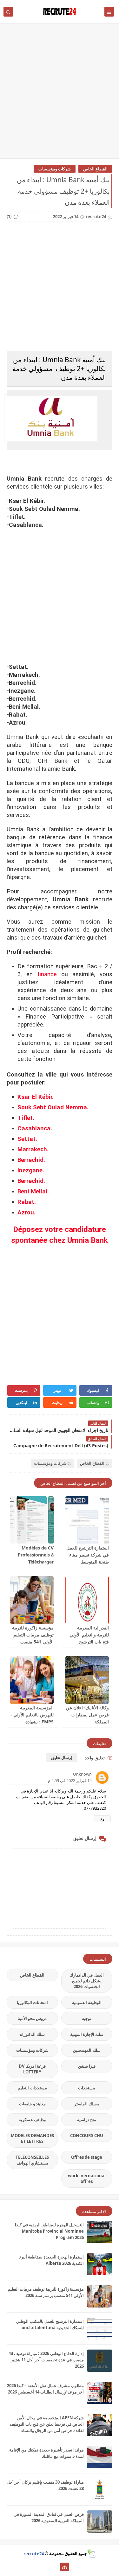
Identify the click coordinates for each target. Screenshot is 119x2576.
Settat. (27, 1139)
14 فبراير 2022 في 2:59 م (70, 1780)
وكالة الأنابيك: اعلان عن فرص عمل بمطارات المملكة (87, 1715)
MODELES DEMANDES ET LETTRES (32, 2138)
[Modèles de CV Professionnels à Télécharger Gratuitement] (32, 1520)
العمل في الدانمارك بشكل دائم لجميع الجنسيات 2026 (87, 1981)
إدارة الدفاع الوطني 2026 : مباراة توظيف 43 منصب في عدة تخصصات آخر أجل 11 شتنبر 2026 (46, 2360)
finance (47, 974)
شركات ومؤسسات (55, 169)
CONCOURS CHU (87, 2136)
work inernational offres (87, 2179)
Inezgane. (31, 1170)
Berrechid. (31, 1160)
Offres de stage (87, 2157)
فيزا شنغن (87, 2066)
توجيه (87, 2018)
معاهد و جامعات (32, 2104)
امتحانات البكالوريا (32, 2002)
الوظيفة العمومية (87, 2002)
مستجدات (87, 2088)
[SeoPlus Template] (91, 2554)
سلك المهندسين (87, 2050)
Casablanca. (35, 1128)
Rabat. (27, 1202)
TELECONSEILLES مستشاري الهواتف (32, 2160)
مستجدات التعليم (32, 2088)
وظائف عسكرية (32, 2120)
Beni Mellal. (33, 1191)
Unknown (82, 1774)
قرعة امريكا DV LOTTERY (32, 2069)
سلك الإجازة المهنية (87, 2034)
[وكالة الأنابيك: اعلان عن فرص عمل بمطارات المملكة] (87, 1680)
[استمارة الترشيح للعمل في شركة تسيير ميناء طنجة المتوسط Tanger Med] (87, 1520)
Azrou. (26, 1213)
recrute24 (34, 2553)
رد (102, 1819)
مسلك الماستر (87, 2104)
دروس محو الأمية (32, 2018)
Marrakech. (33, 1149)
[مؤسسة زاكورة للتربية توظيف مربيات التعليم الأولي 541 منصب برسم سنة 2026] (32, 1600)
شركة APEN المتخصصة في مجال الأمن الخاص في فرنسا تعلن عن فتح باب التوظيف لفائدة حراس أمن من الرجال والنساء (47, 2424)
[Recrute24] (54, 2567)
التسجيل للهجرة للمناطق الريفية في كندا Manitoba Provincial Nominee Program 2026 (49, 2231)
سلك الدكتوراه (32, 2034)
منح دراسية (87, 2120)
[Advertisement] (60, 94)
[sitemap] (65, 2567)
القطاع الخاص (95, 169)
